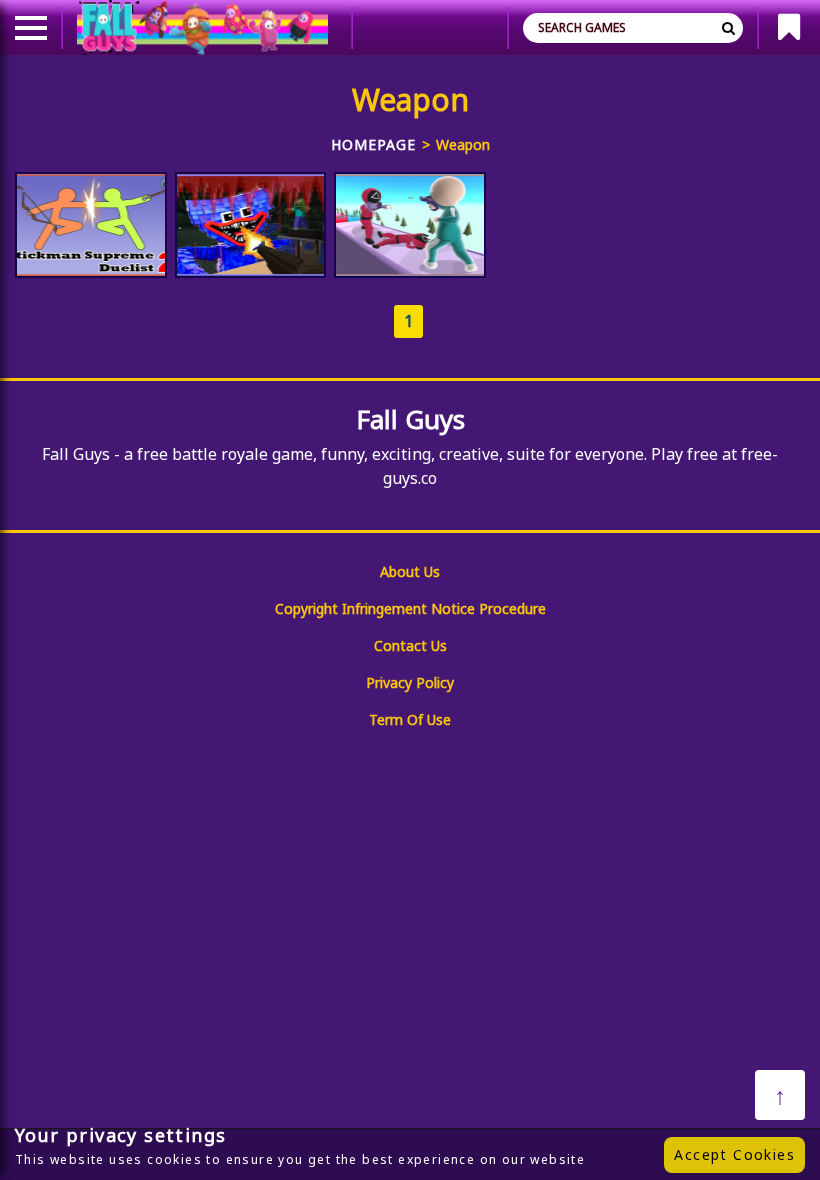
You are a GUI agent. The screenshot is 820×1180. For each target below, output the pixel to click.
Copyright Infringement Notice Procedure (410, 608)
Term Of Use (410, 719)
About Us (410, 571)
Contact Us (410, 645)
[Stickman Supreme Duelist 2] (91, 225)
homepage (373, 144)
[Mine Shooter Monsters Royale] (251, 225)
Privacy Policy (410, 682)
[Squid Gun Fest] (410, 225)
